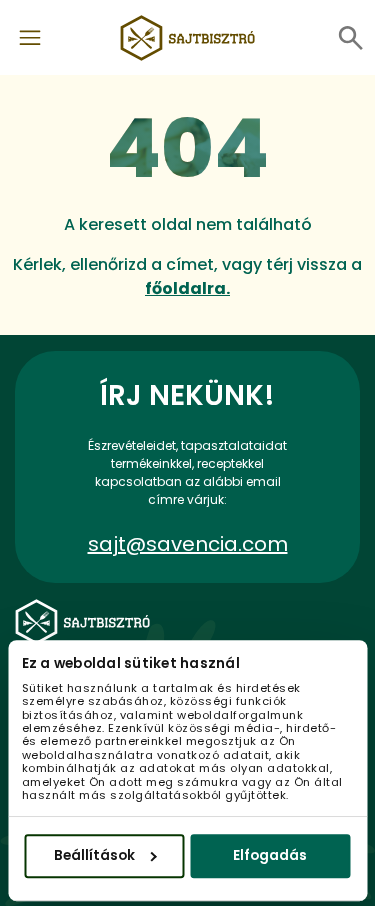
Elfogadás (270, 855)
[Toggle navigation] (30, 38)
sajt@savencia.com (188, 544)
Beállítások (94, 855)
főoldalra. (187, 288)
